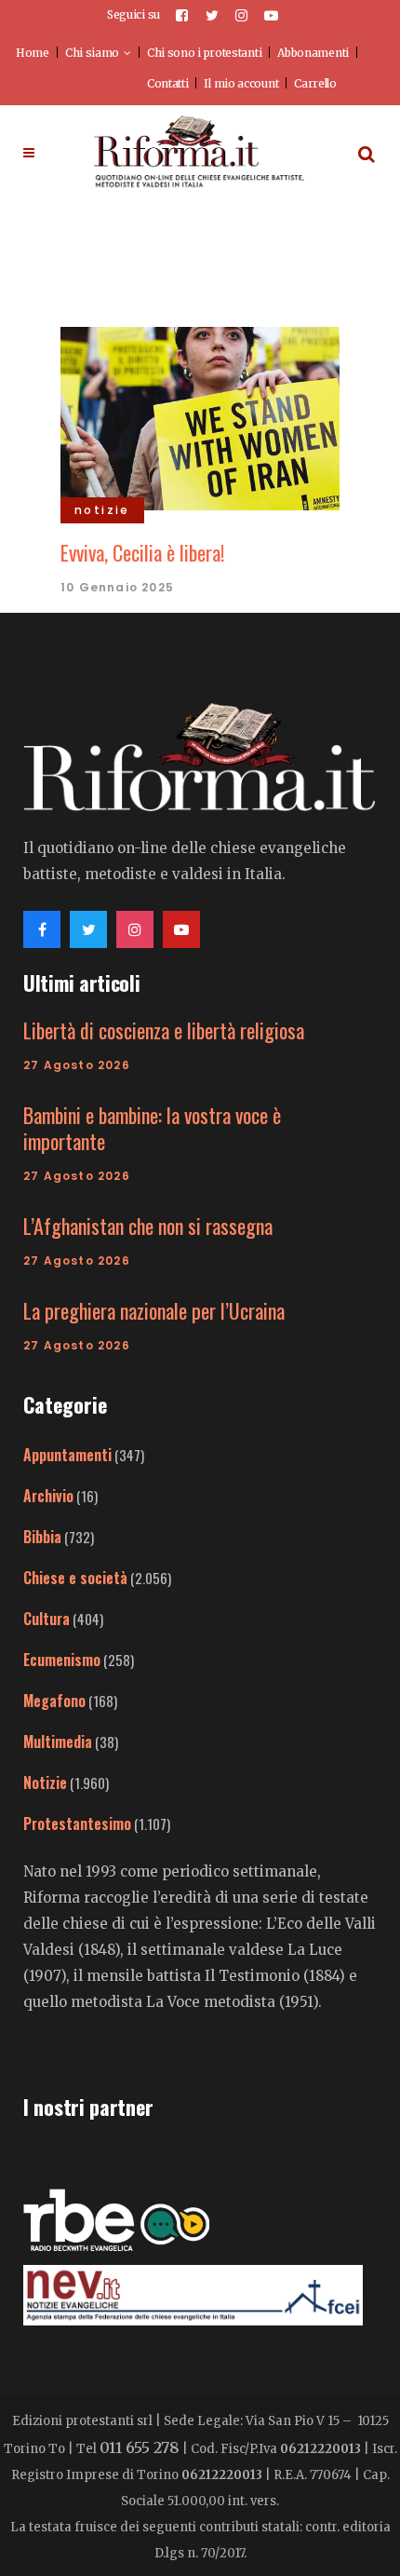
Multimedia (58, 1742)
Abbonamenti (313, 53)
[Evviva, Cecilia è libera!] (200, 416)
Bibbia (42, 1537)
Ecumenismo (62, 1660)
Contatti (168, 83)
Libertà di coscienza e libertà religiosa (164, 1030)
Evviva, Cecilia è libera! (145, 552)
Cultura (47, 1619)
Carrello (315, 83)
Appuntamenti (67, 1455)
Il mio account (241, 83)
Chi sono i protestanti (204, 53)
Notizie (45, 1783)
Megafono (54, 1701)
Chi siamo (92, 53)
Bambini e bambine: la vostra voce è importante (152, 1128)
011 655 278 (140, 2447)
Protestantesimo (77, 1824)
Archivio (48, 1496)
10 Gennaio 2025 (117, 587)
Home (33, 53)
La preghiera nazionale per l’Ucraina (154, 1310)
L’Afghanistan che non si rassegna (148, 1226)
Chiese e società (75, 1578)
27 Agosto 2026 (77, 1065)
